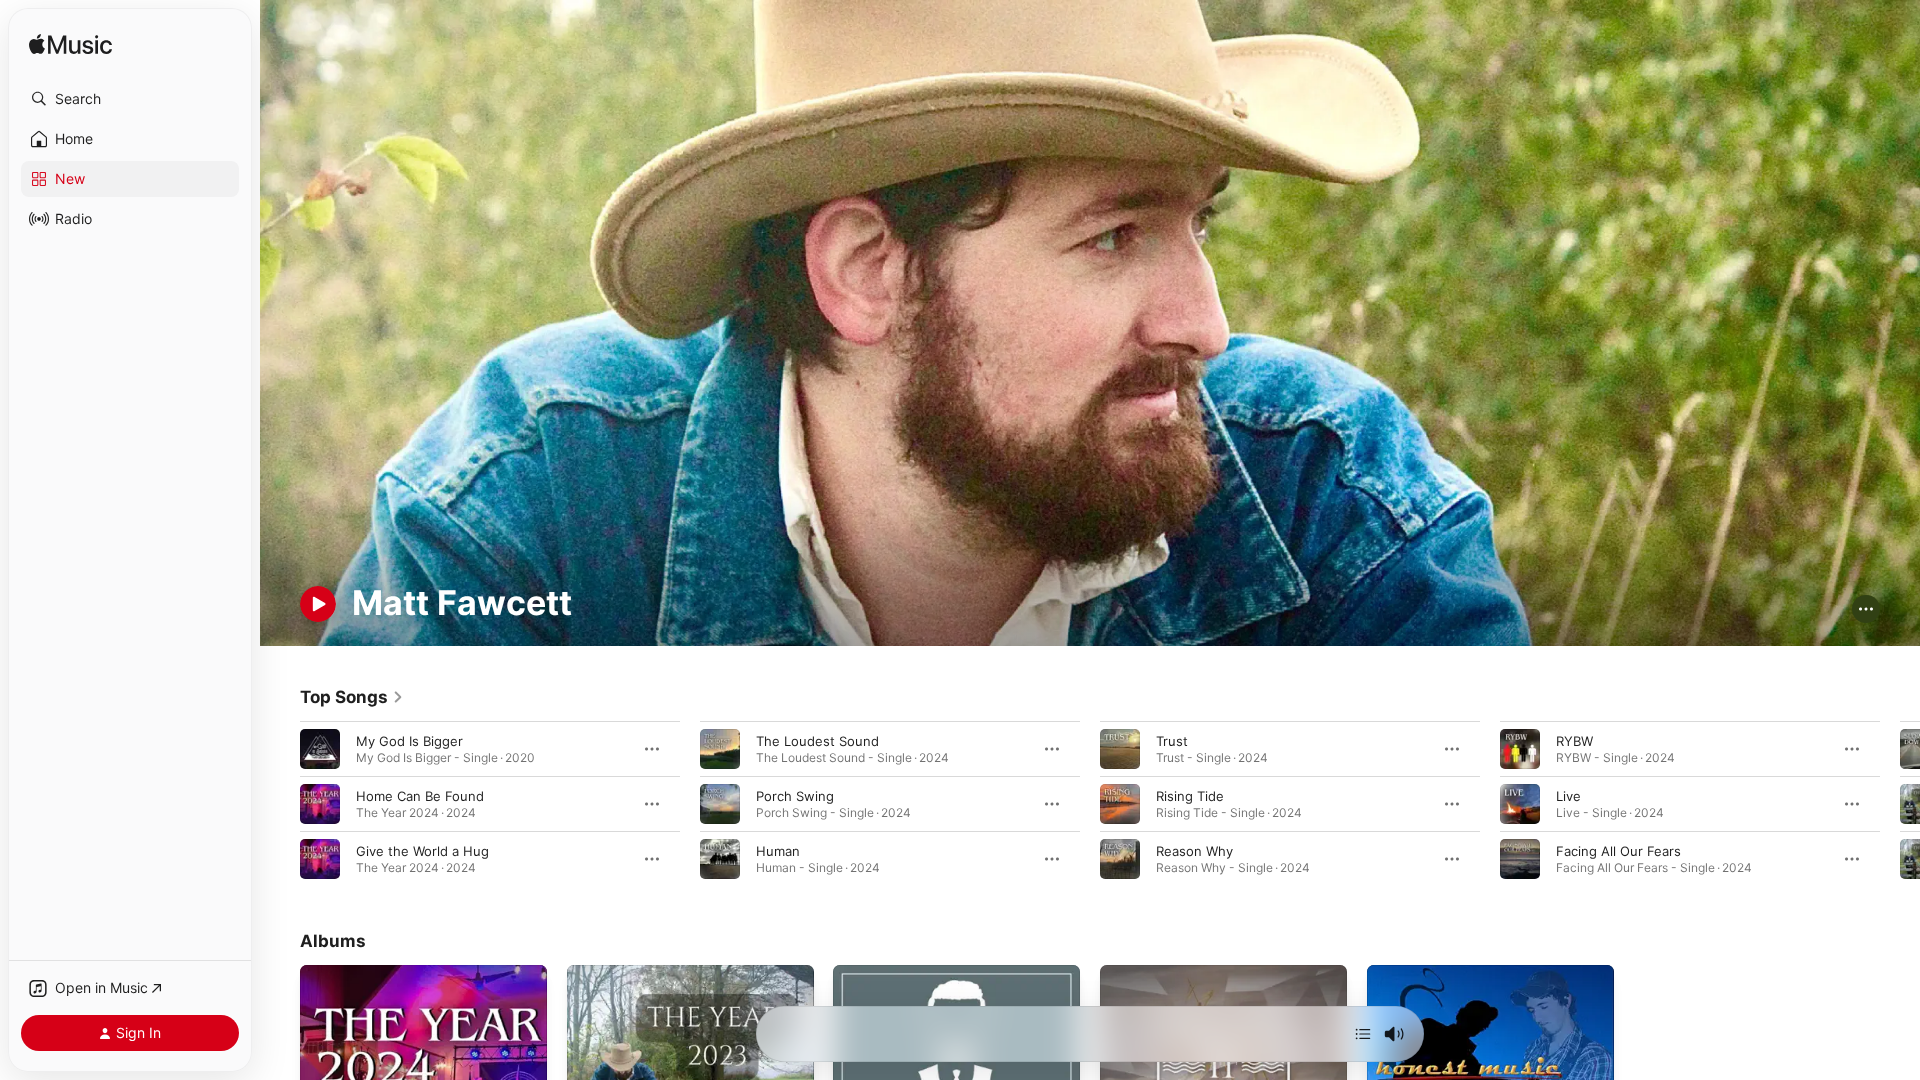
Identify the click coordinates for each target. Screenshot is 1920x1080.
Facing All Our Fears (1618, 850)
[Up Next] (1363, 1034)
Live (1568, 795)
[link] (352, 697)
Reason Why (1194, 850)
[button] (130, 99)
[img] (70, 45)
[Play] (318, 604)
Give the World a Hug (422, 850)
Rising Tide (1190, 795)
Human (778, 850)
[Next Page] (1900, 803)
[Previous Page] (280, 803)
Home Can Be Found (420, 795)
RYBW (1574, 740)
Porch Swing (795, 795)
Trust (1172, 740)
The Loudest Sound (817, 740)
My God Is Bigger (409, 740)
